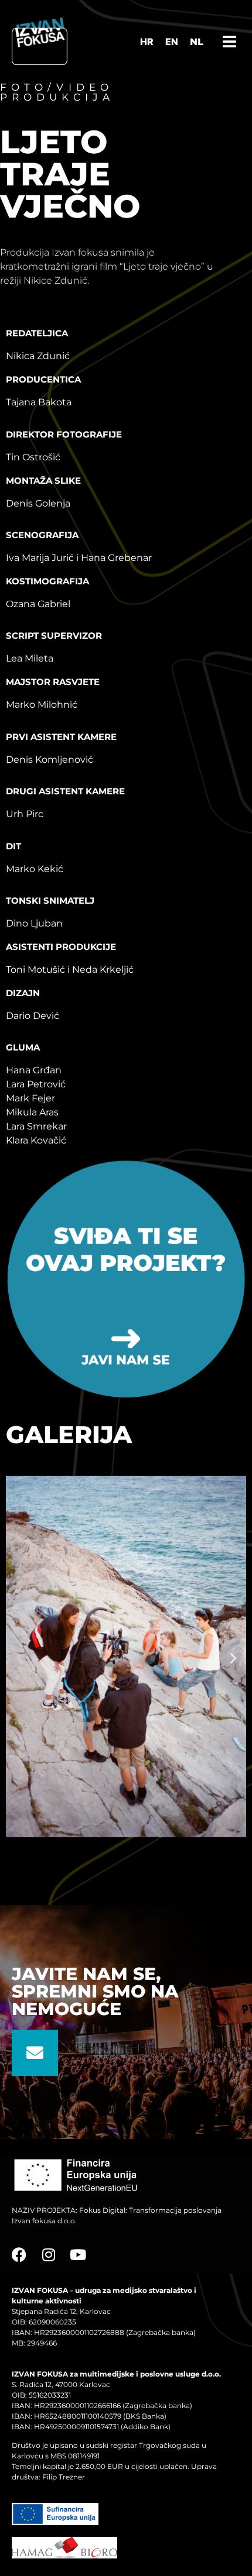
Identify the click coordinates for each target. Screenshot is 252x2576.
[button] (19, 1658)
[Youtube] (78, 2255)
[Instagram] (48, 2255)
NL (197, 42)
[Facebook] (19, 2255)
